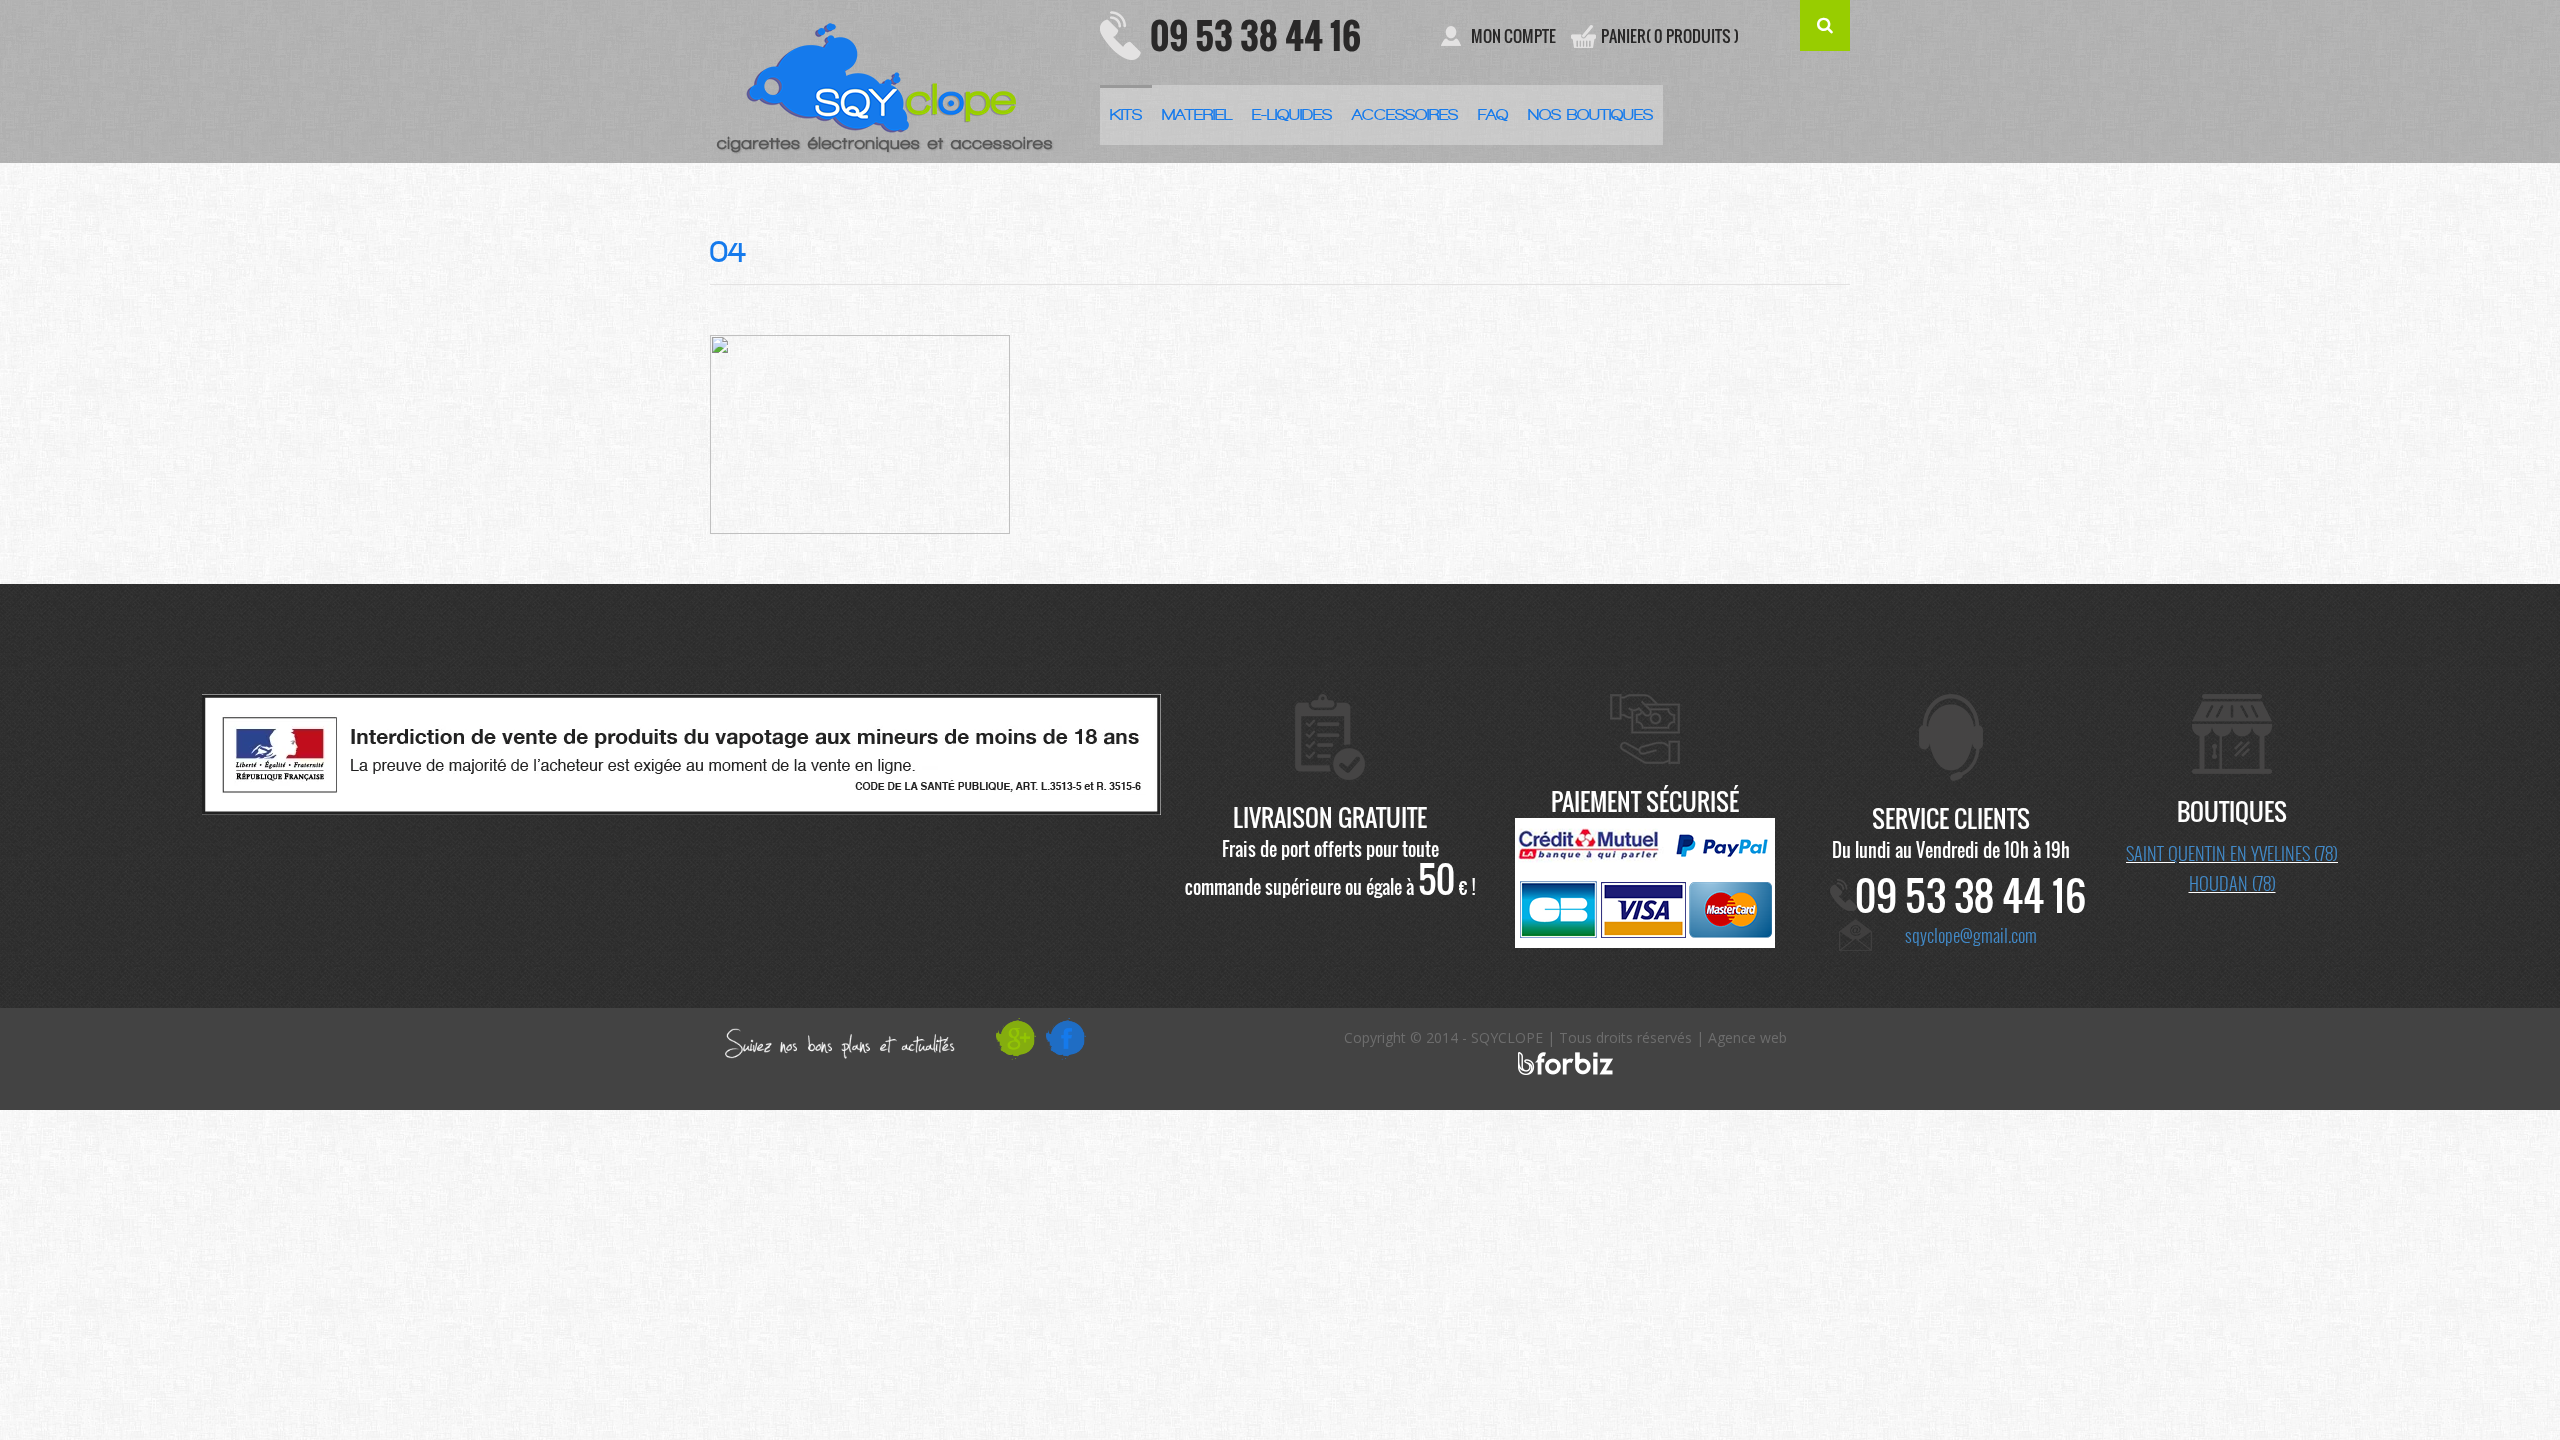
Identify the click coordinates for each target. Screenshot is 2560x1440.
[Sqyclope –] (890, 80)
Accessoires (1405, 114)
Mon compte (1513, 36)
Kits (1126, 114)
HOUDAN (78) (2232, 883)
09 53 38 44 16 (1255, 35)
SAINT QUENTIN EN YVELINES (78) (2232, 853)
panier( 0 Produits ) (1670, 36)
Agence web (1747, 1037)
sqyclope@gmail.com (1971, 935)
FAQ (1493, 114)
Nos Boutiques (1590, 114)
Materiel (1197, 114)
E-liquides (1292, 114)
